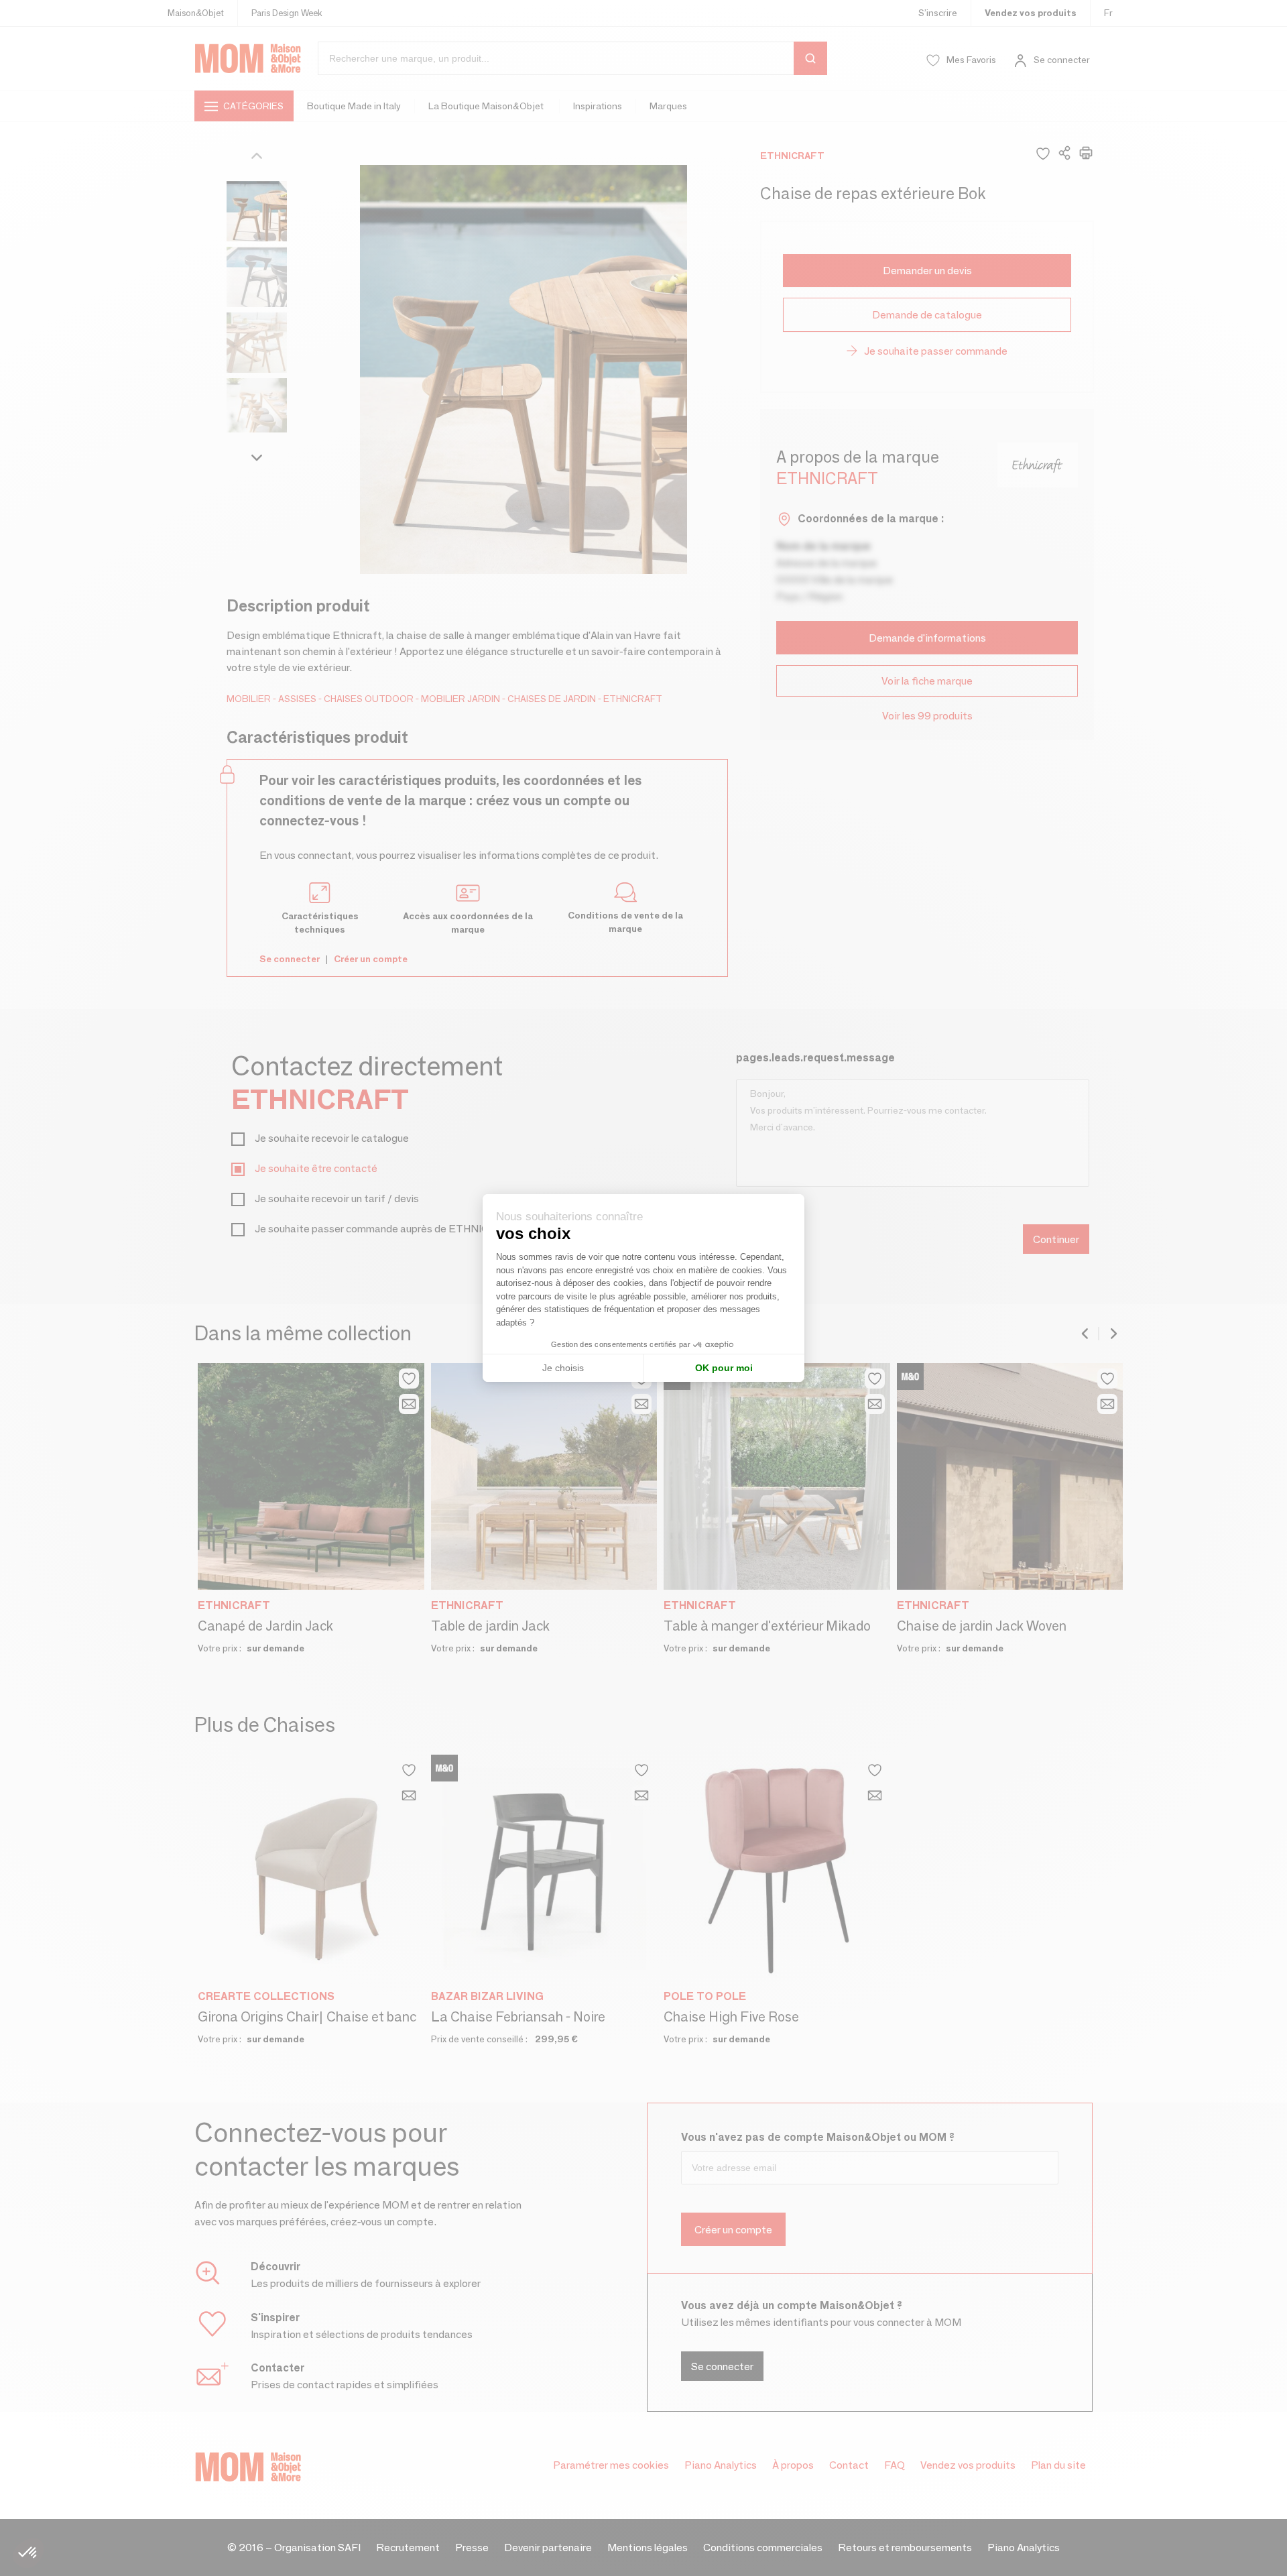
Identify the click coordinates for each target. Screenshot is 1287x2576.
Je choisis (563, 1368)
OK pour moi (724, 1368)
